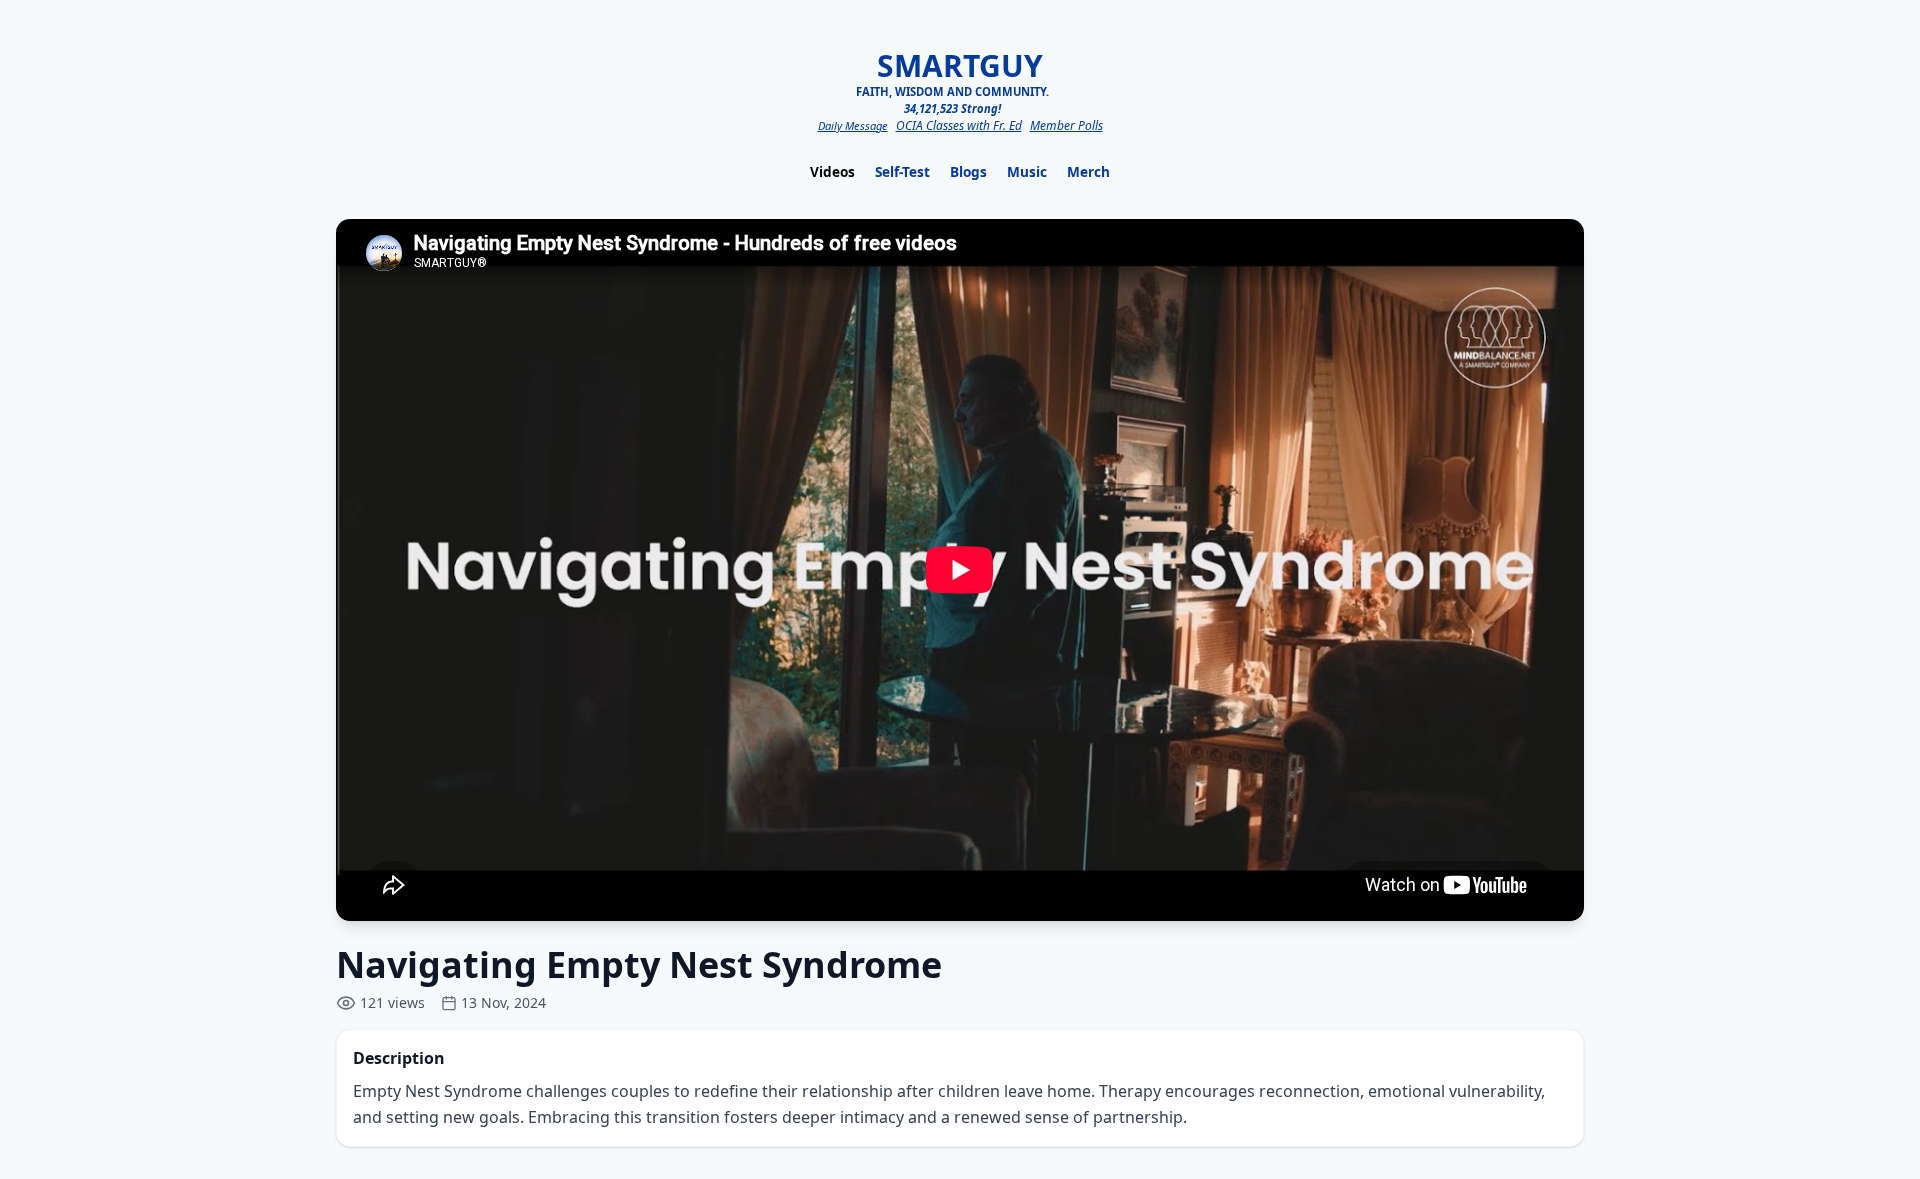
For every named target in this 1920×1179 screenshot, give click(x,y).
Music (1027, 171)
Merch (1088, 171)
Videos (832, 171)
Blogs (968, 171)
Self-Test (902, 171)
